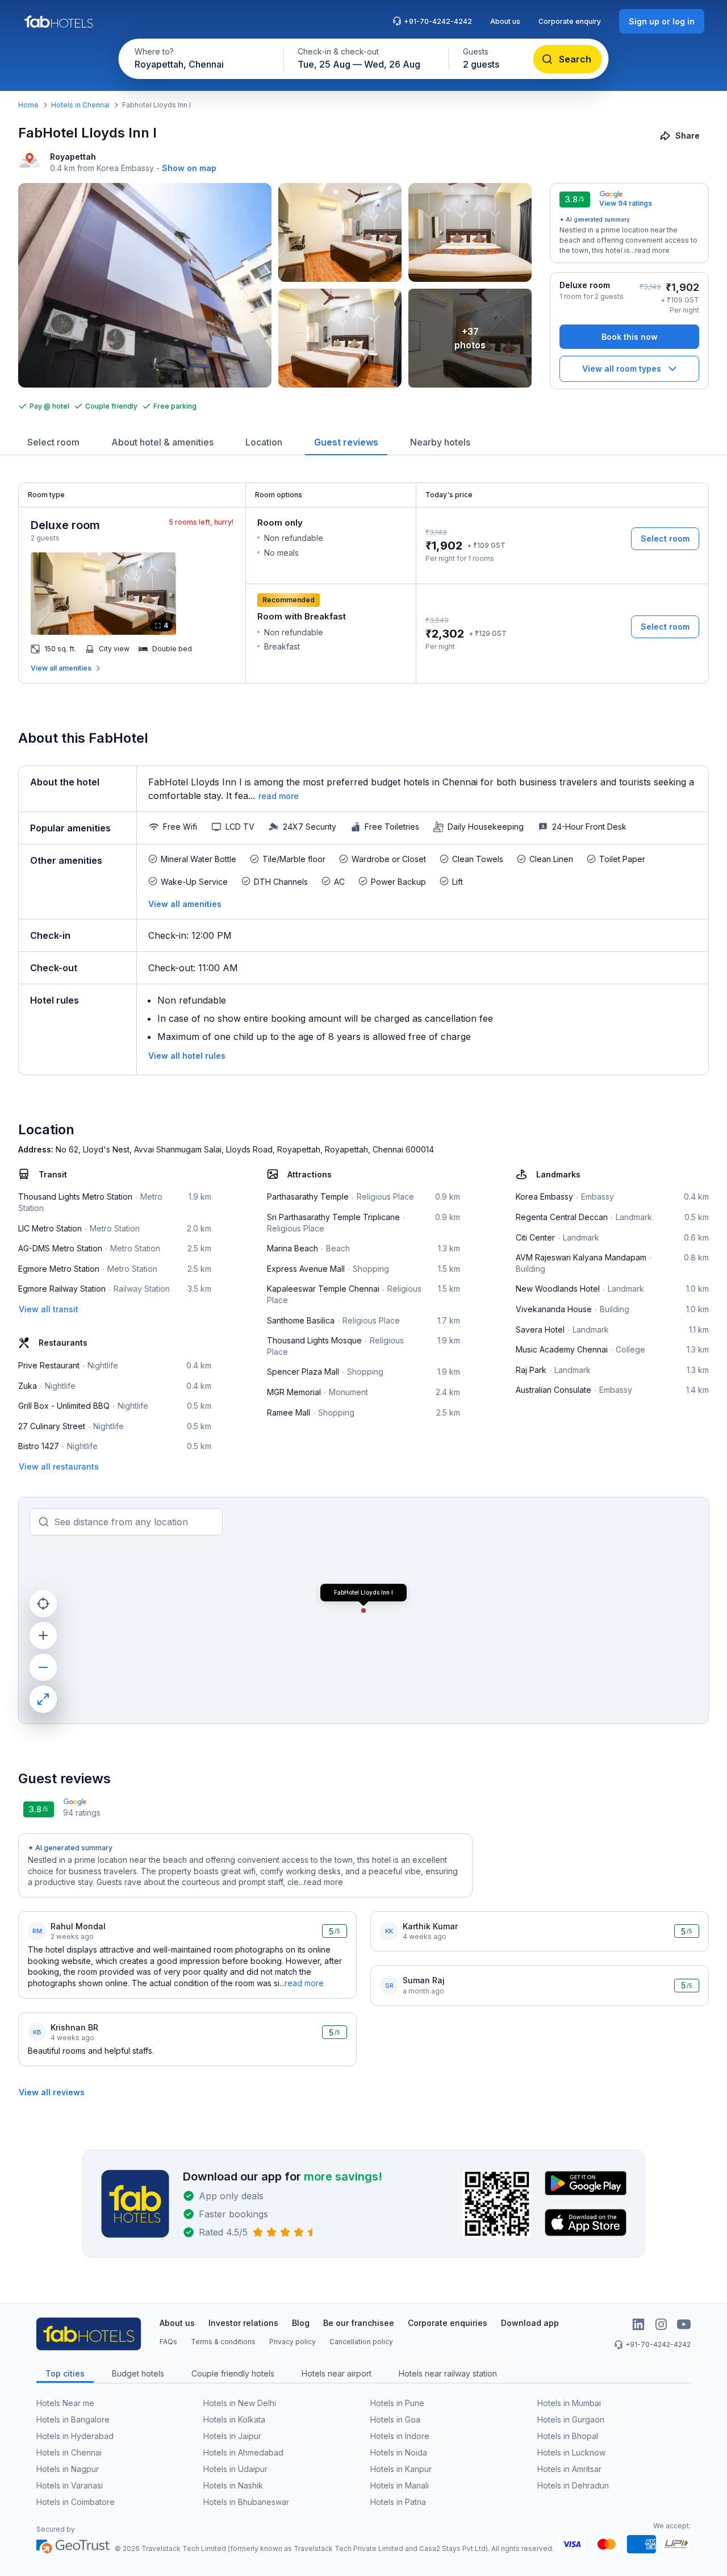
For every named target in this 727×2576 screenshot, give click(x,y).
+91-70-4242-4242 (438, 21)
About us (505, 21)
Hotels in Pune (397, 2403)
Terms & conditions (223, 2342)
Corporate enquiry (570, 21)
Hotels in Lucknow (571, 2452)
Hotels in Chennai (80, 105)
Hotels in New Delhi (240, 2403)
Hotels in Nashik (233, 2485)
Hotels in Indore (400, 2436)
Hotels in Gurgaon (571, 2419)
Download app (530, 2323)
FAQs (168, 2342)
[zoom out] (43, 1667)
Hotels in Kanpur (401, 2469)
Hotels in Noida (399, 2452)
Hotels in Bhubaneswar (246, 2502)
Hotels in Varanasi (70, 2485)
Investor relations (243, 2323)
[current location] (43, 1604)
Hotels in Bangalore (73, 2419)
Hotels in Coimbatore (76, 2502)
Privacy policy (293, 2342)
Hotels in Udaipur (235, 2469)
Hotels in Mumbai (569, 2403)
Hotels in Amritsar (569, 2469)
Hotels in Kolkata (234, 2419)
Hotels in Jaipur (232, 2436)
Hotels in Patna (398, 2502)
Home (28, 105)
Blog (301, 2323)
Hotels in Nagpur (68, 2469)
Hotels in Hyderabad (75, 2436)
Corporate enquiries (448, 2323)
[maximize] (43, 1699)
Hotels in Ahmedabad (243, 2452)
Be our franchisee (359, 2323)
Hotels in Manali (400, 2485)
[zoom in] (43, 1636)
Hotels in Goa (395, 2419)
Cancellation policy (361, 2342)
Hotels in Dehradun (573, 2485)
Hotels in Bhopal (568, 2436)
